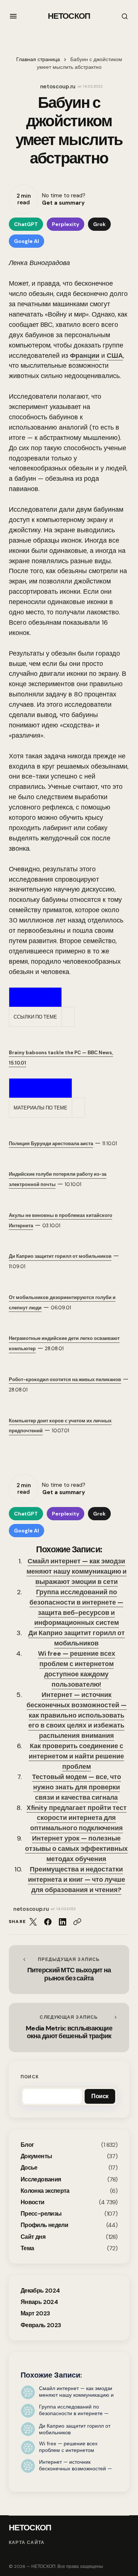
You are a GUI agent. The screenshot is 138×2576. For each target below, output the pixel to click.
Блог (27, 2145)
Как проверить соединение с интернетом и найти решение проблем (76, 1756)
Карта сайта (27, 2543)
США (115, 356)
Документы (36, 2156)
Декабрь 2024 (40, 2291)
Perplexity (66, 224)
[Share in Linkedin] (63, 1922)
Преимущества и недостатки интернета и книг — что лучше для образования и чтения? (77, 1880)
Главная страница (38, 59)
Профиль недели (44, 2225)
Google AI (26, 241)
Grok (99, 224)
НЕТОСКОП (69, 16)
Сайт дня (33, 2237)
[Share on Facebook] (48, 1922)
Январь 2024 (39, 2302)
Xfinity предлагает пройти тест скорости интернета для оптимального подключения (77, 1818)
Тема (27, 2248)
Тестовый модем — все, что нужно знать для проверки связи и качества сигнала (77, 1787)
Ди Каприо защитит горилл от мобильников (77, 1638)
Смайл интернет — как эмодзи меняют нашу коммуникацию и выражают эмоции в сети (77, 1571)
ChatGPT (26, 224)
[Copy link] (77, 1922)
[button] (13, 16)
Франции (85, 356)
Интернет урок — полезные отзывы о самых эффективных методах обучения (76, 1849)
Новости (33, 2202)
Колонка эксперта (45, 2191)
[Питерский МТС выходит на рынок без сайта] (69, 1970)
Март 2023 (35, 2313)
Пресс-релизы (41, 2214)
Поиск (30, 2077)
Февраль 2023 (41, 2325)
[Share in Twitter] (33, 1922)
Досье (29, 2168)
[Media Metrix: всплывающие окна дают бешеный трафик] (69, 2028)
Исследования (41, 2179)
